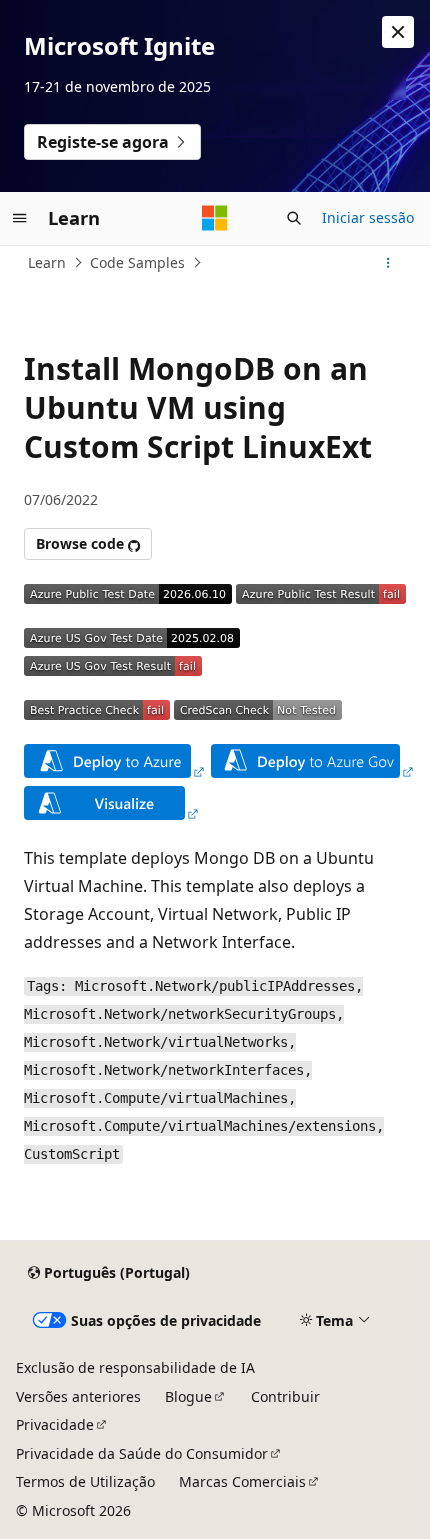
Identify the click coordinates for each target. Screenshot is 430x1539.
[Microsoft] (215, 218)
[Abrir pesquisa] (294, 218)
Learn (47, 262)
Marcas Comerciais (242, 1481)
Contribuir (285, 1396)
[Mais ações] (388, 263)
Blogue (188, 1396)
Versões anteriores (78, 1396)
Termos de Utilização (85, 1481)
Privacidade (55, 1424)
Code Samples (137, 262)
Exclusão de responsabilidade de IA (135, 1367)
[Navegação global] (20, 218)
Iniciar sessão (368, 217)
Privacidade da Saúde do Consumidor (142, 1453)
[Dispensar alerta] (398, 32)
